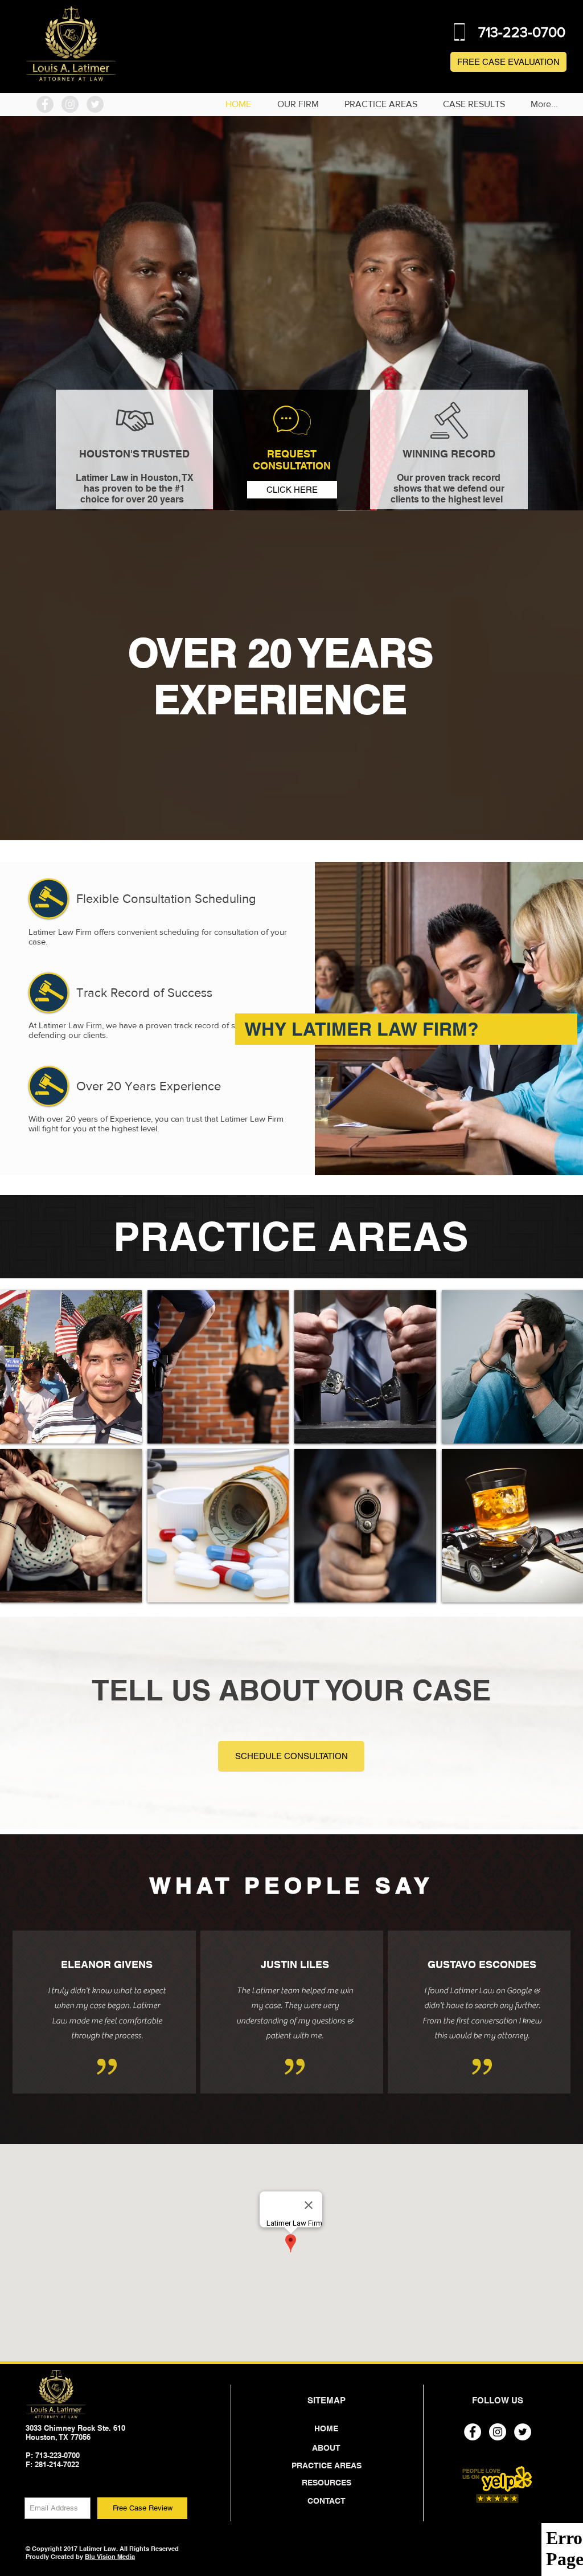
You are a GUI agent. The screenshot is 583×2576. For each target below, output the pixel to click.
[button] (71, 1367)
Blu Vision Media (110, 2557)
